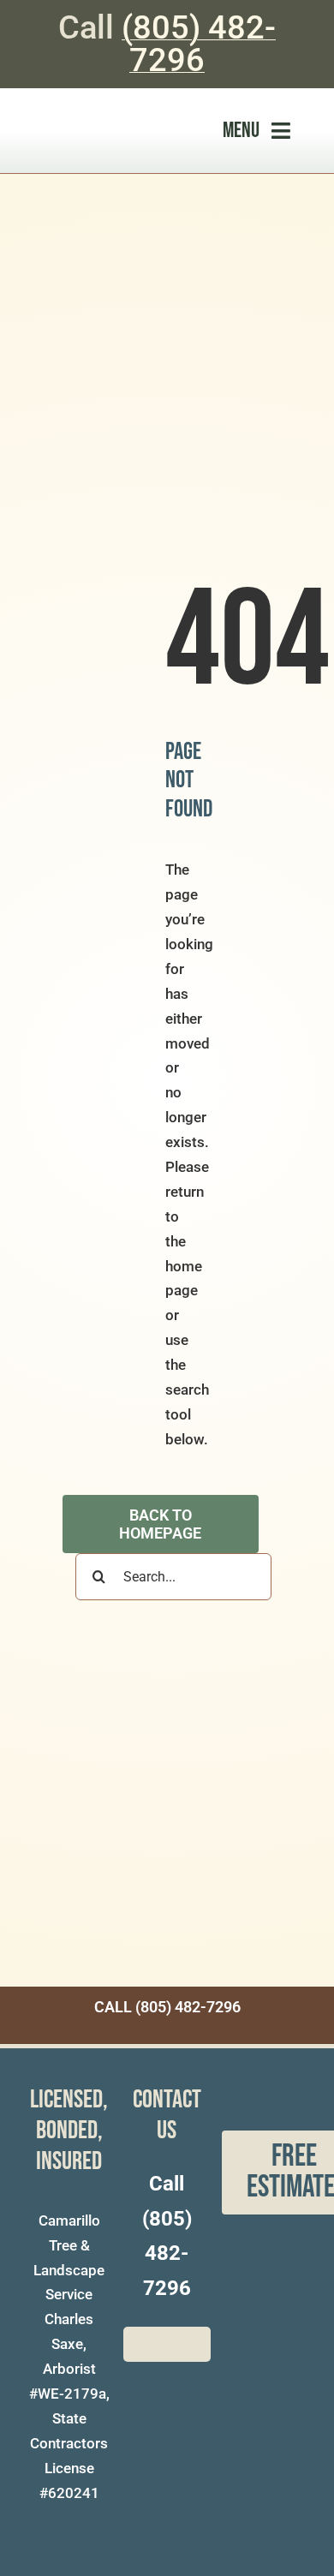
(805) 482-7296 (199, 44)
